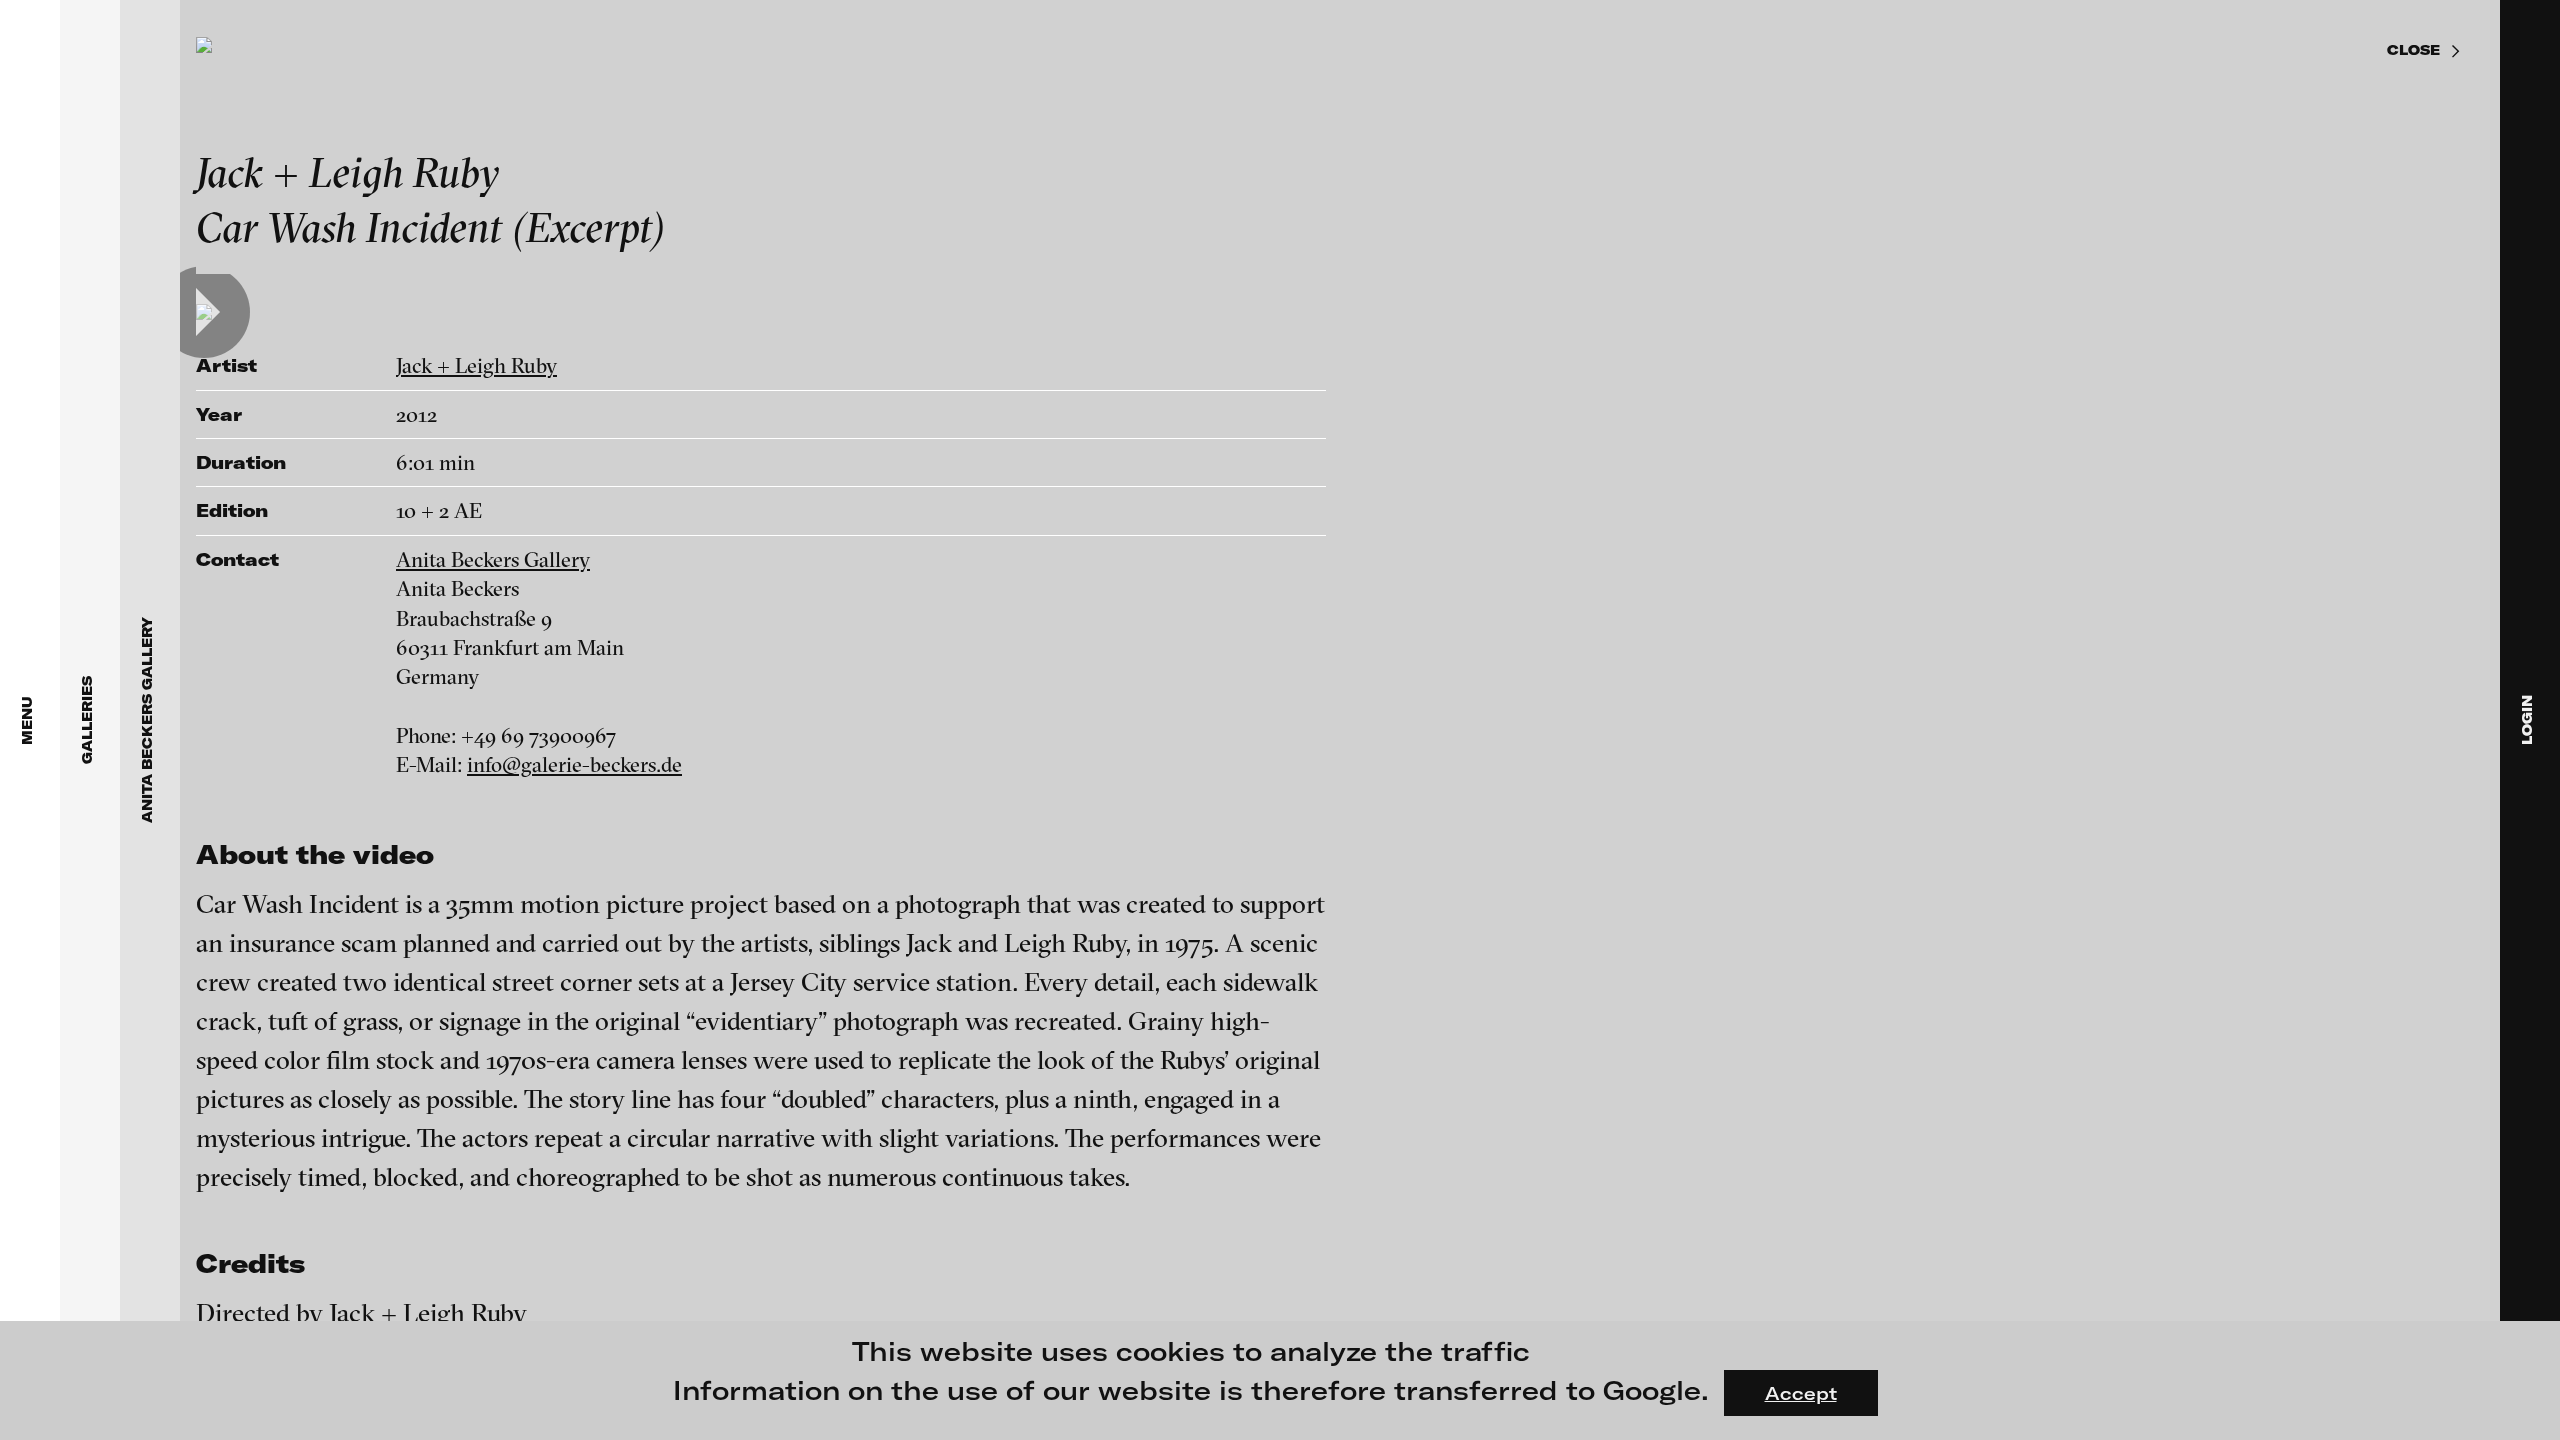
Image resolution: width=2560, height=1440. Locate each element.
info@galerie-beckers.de (574, 764)
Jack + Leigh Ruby (476, 365)
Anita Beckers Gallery (493, 559)
